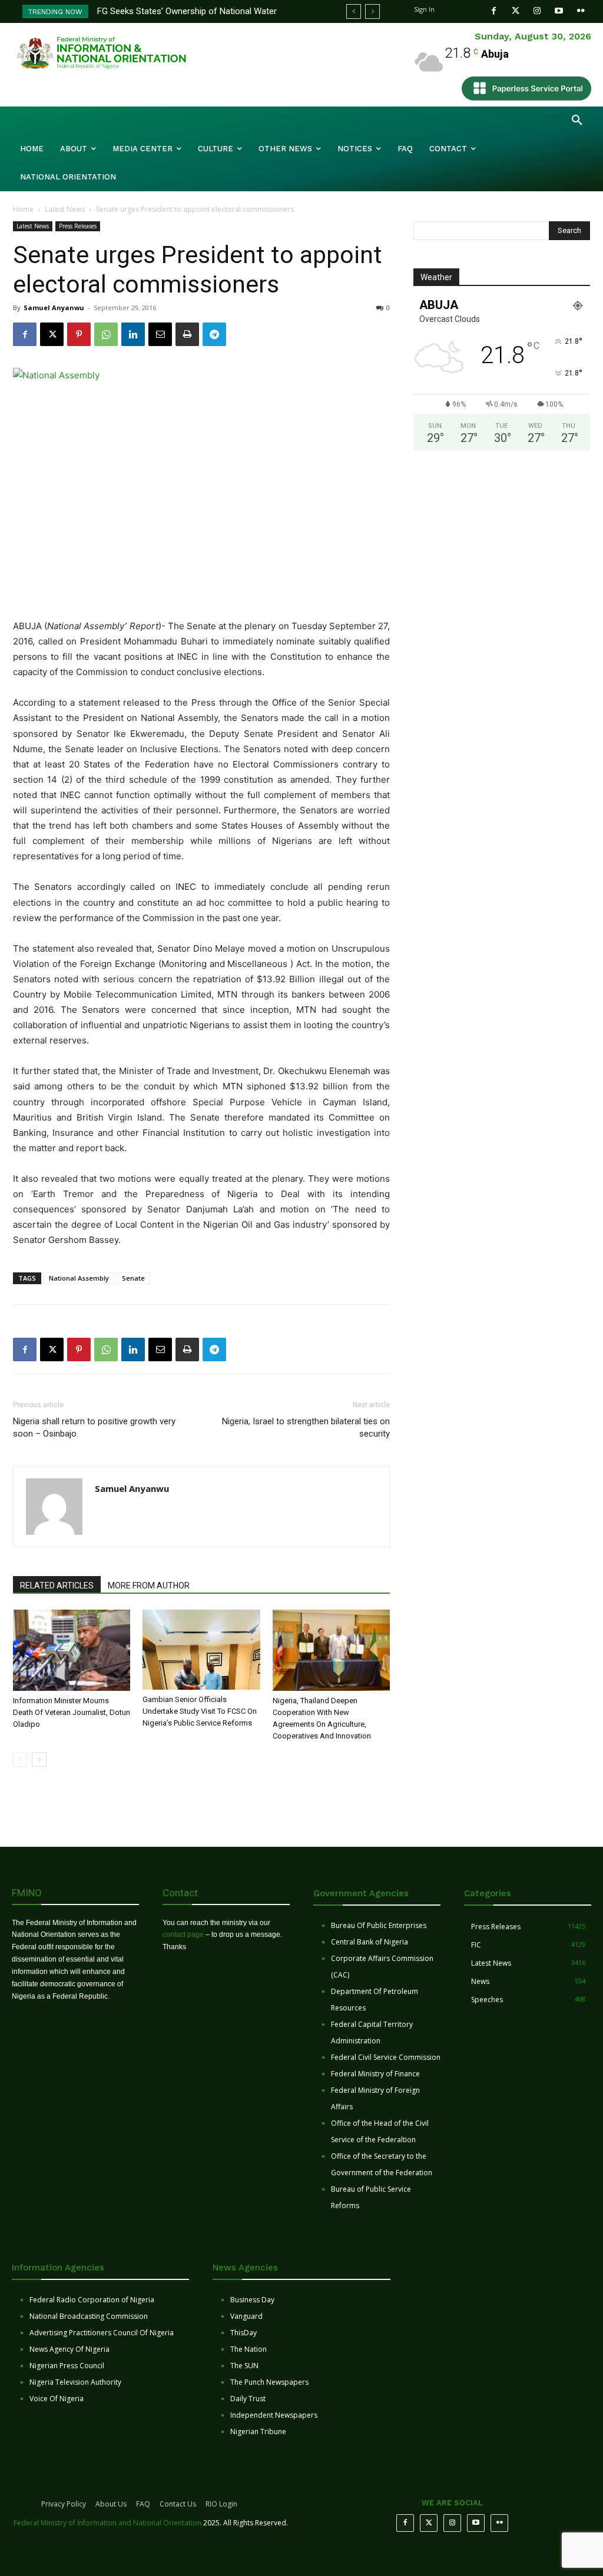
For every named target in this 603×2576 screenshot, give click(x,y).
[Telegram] (214, 334)
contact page (183, 1935)
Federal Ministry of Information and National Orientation (107, 2523)
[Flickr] (581, 11)
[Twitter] (516, 11)
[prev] (354, 11)
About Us (111, 2504)
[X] (52, 334)
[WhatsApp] (106, 334)
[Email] (160, 334)
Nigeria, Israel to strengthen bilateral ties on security (306, 1427)
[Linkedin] (133, 334)
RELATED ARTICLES (57, 1586)
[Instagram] (537, 11)
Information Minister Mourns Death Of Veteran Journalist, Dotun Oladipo (72, 1712)
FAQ (143, 2504)
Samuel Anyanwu (54, 308)
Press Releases (78, 226)
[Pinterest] (79, 334)
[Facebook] (494, 11)
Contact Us (178, 2504)
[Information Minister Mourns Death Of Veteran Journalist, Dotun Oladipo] (72, 1650)
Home (23, 209)
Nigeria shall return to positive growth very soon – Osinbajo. (94, 1427)
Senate (133, 1278)
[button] (577, 121)
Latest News (65, 209)
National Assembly (79, 1278)
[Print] (187, 334)
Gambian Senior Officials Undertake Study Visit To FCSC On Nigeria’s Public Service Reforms (200, 1711)
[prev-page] (20, 1759)
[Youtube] (559, 11)
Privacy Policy (64, 2504)
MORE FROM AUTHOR (149, 1586)
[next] (372, 11)
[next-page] (39, 1759)
